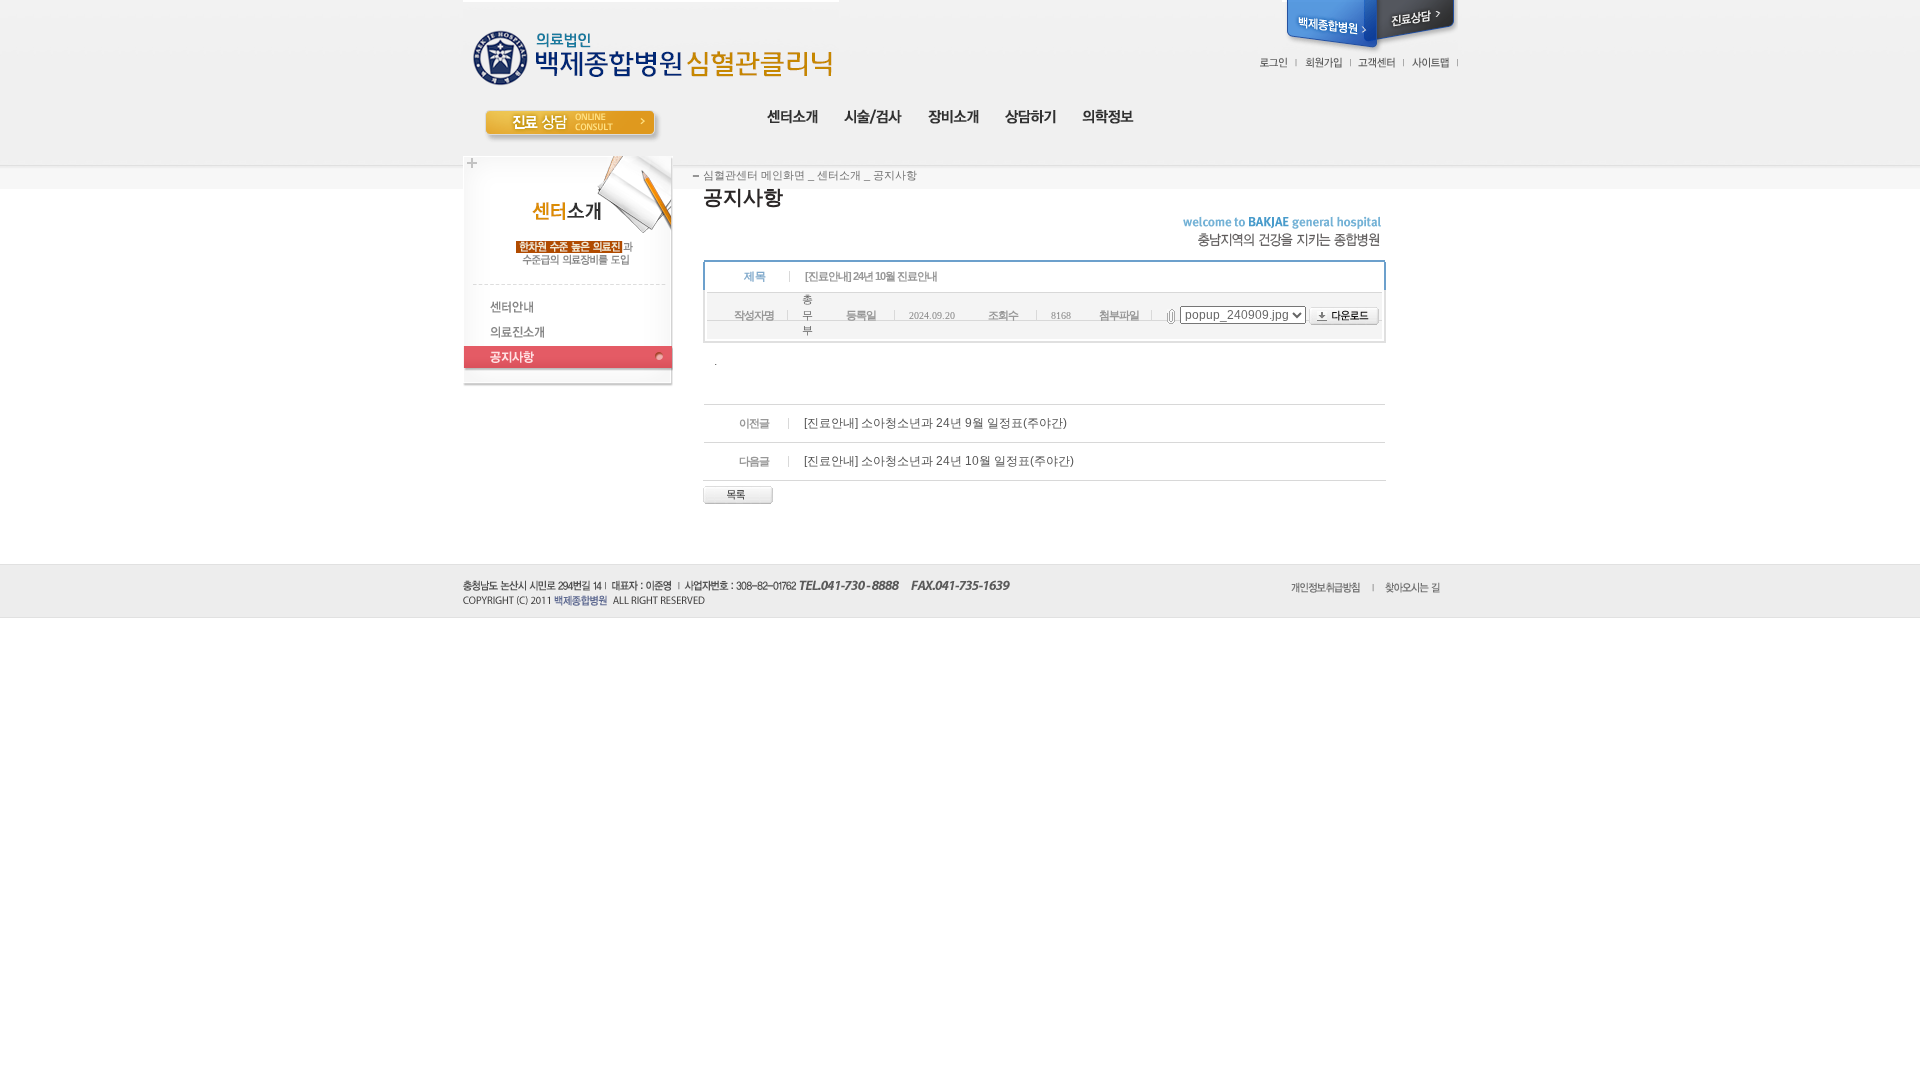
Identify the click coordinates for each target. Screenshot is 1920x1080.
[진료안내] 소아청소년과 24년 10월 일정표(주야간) (939, 461)
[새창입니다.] (1329, 26)
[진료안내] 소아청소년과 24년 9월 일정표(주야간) (935, 423)
